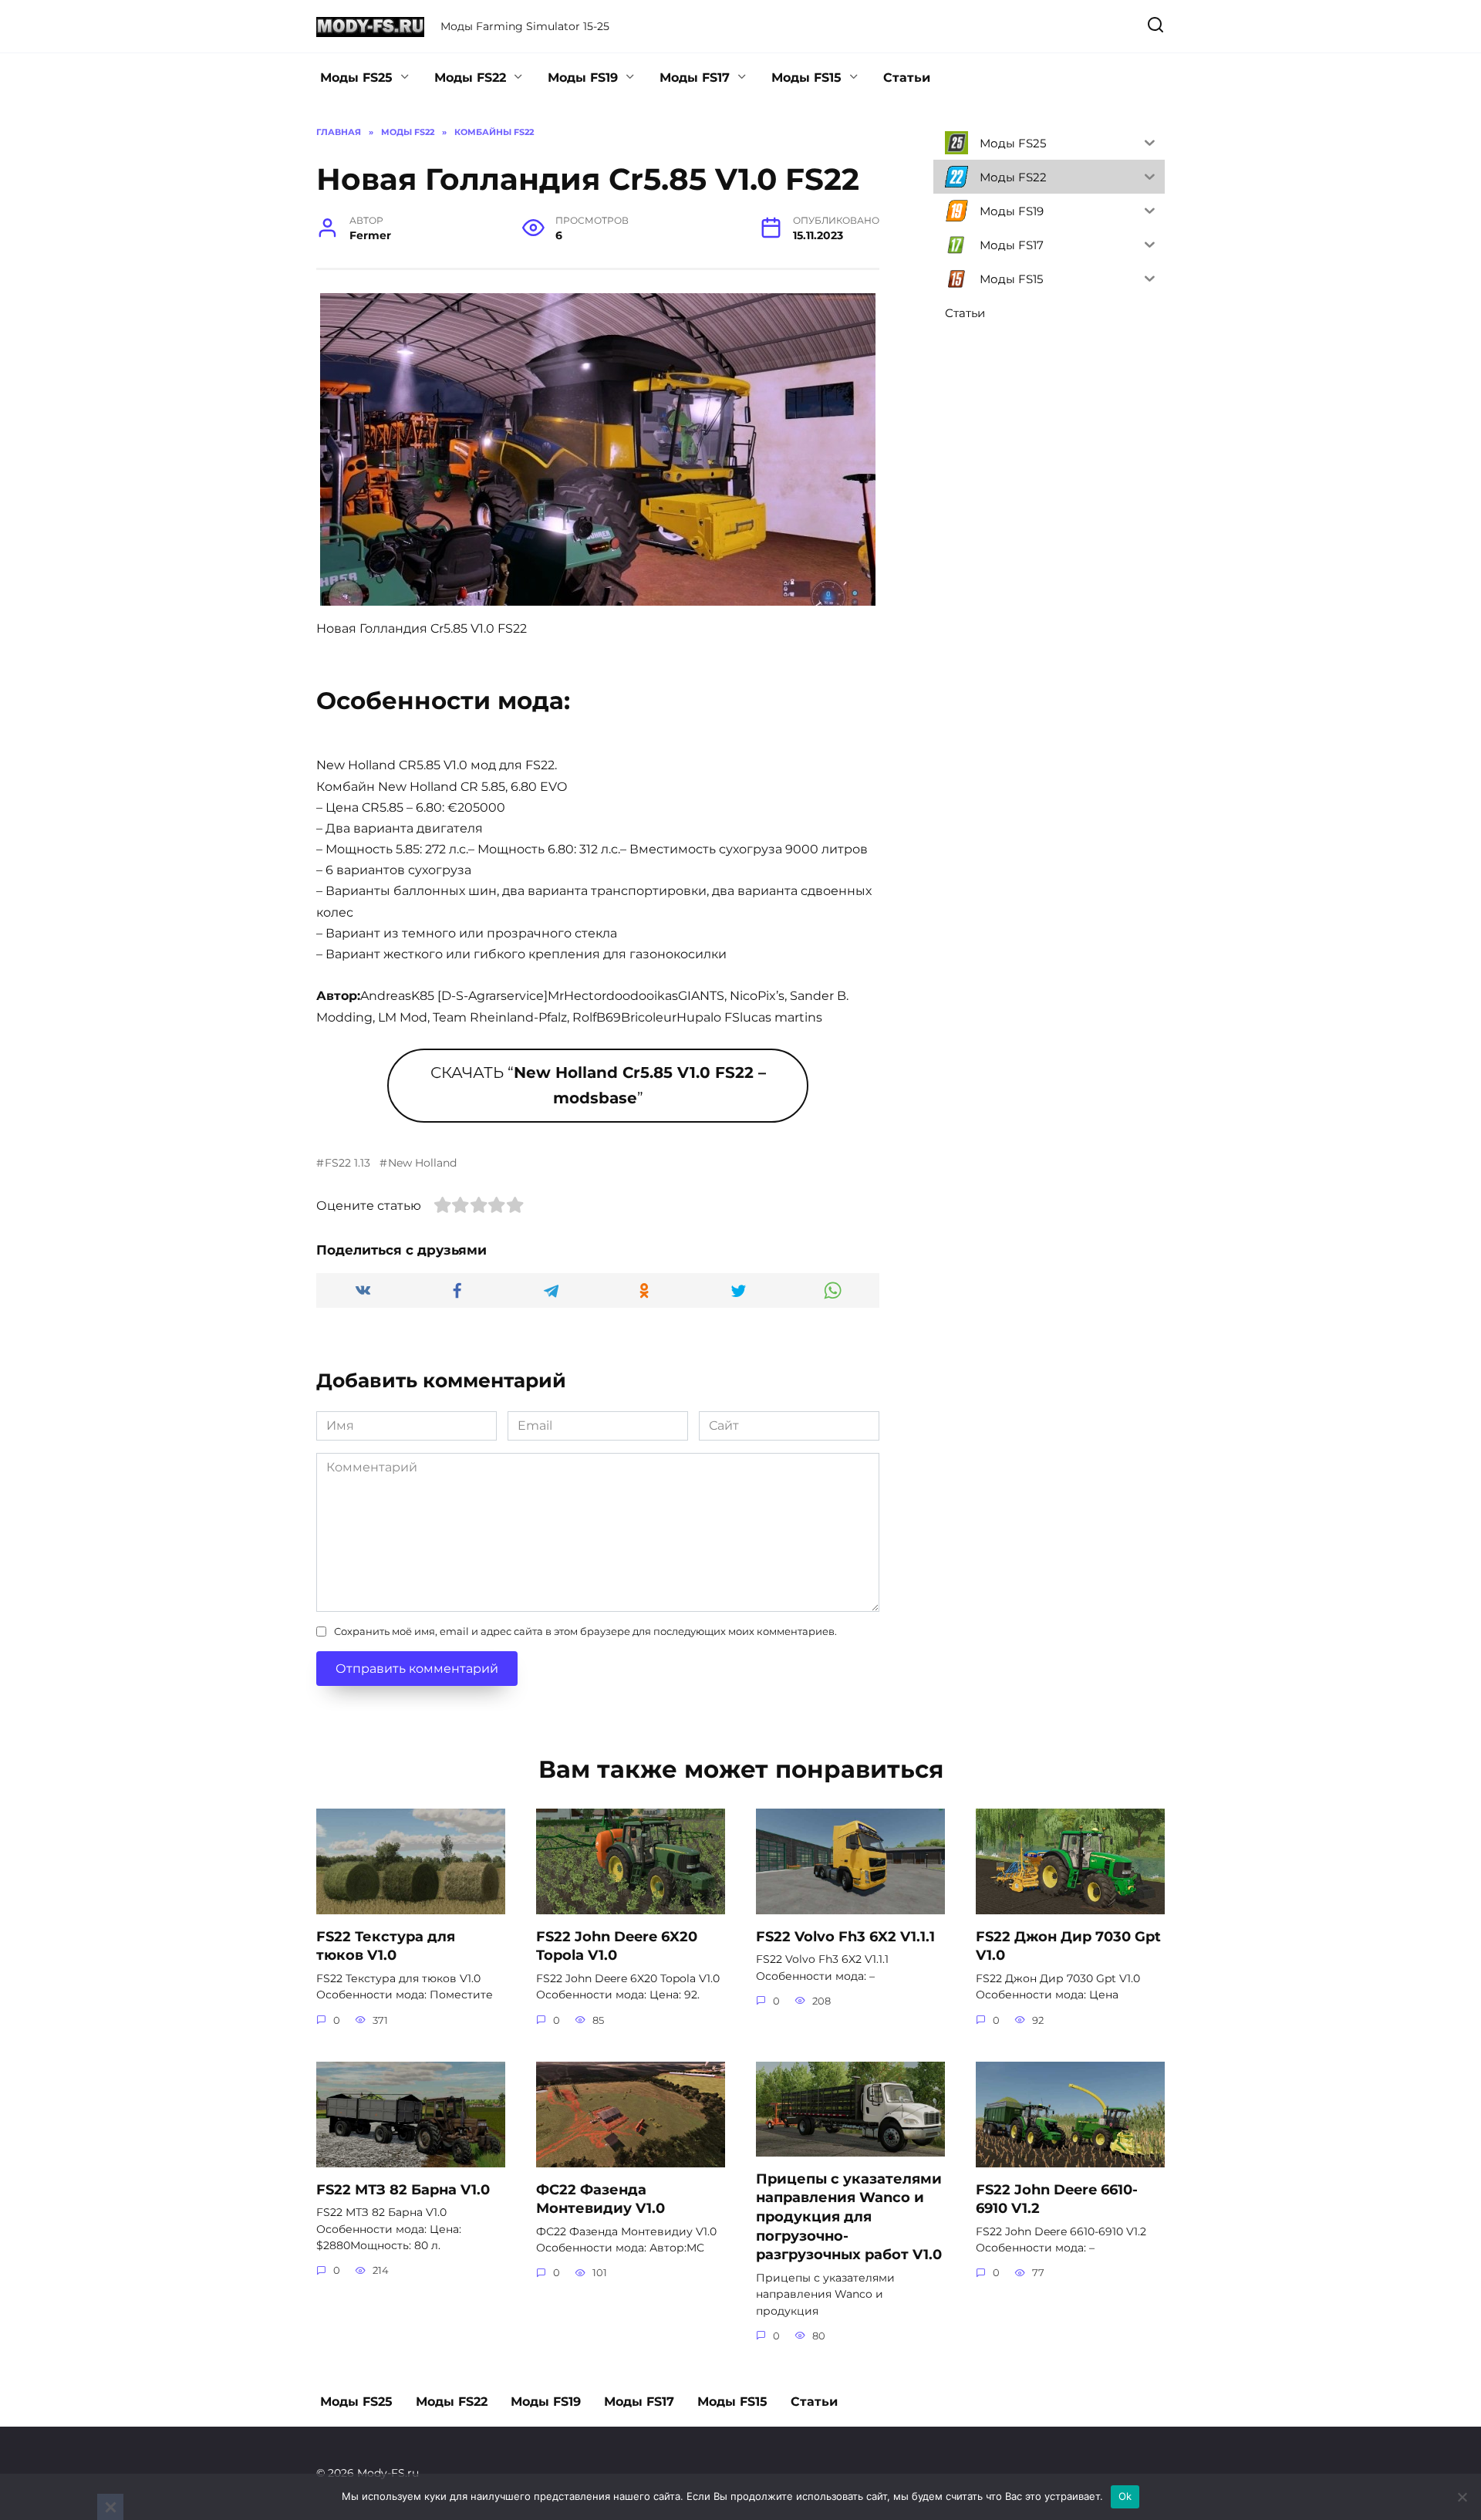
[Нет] (1462, 2497)
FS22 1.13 (347, 1163)
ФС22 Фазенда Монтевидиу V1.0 (600, 2198)
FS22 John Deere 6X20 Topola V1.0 (617, 1945)
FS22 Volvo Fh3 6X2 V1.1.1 (845, 1936)
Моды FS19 (583, 78)
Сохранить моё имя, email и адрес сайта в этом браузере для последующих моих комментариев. (585, 1632)
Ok (1125, 2496)
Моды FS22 (470, 78)
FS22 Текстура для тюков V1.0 (386, 1945)
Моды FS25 (356, 78)
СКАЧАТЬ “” (598, 1085)
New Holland (422, 1163)
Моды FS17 (695, 78)
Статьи (907, 78)
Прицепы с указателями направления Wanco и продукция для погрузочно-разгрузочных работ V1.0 (849, 2216)
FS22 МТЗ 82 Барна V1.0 (403, 2189)
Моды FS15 (806, 78)
